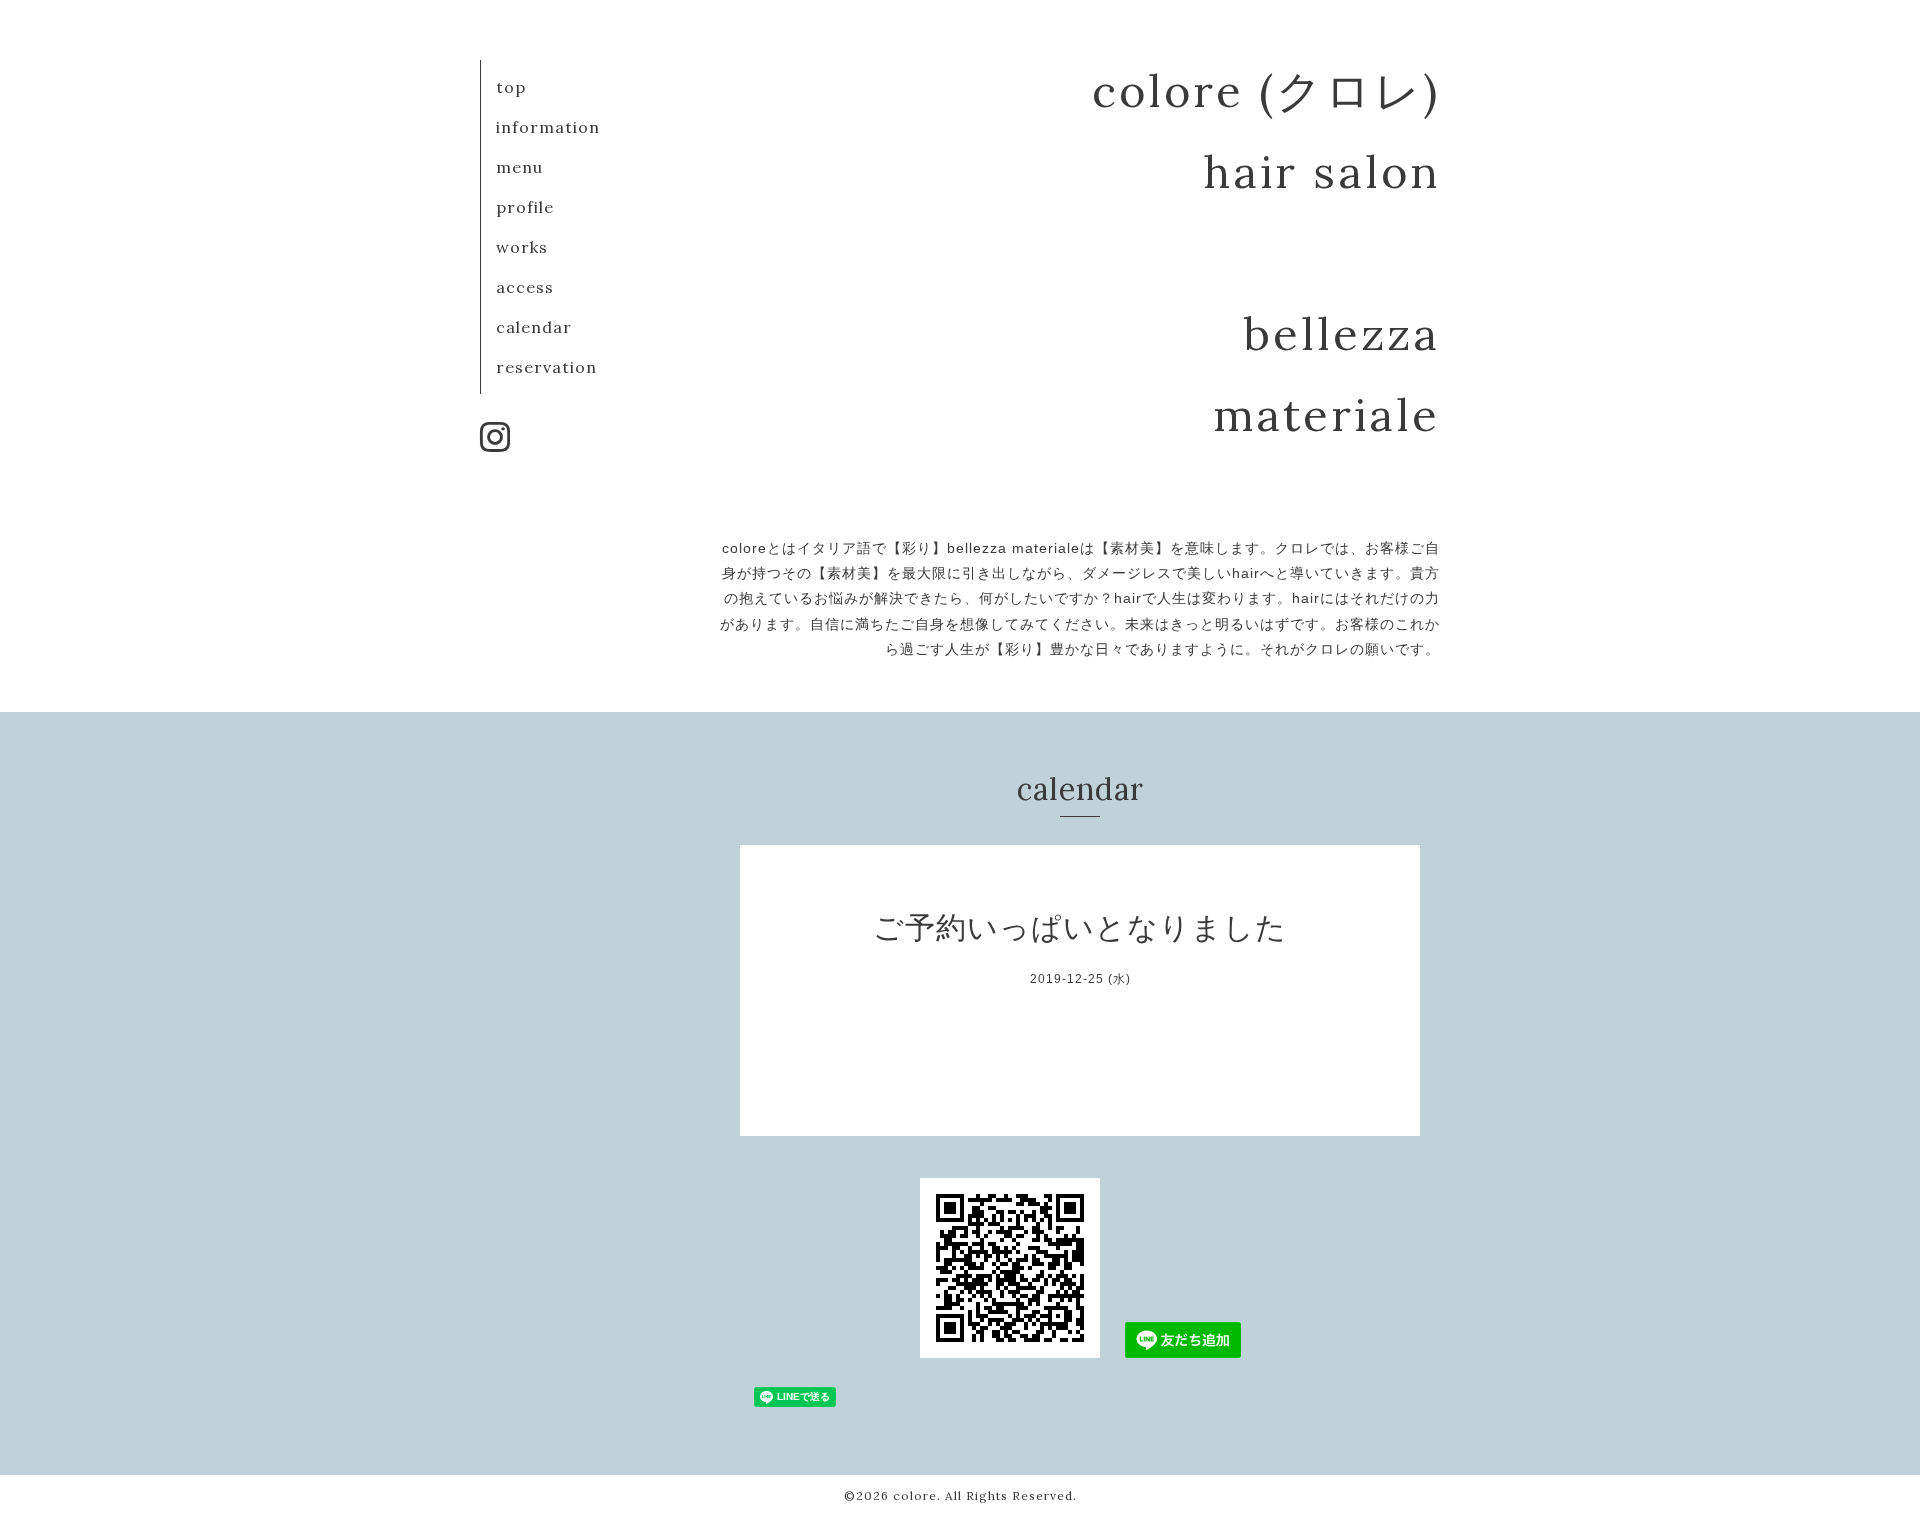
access (525, 287)
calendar (534, 327)
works (522, 247)
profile (525, 207)
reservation (546, 367)
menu (519, 167)
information (548, 127)
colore (915, 1495)
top (511, 87)
